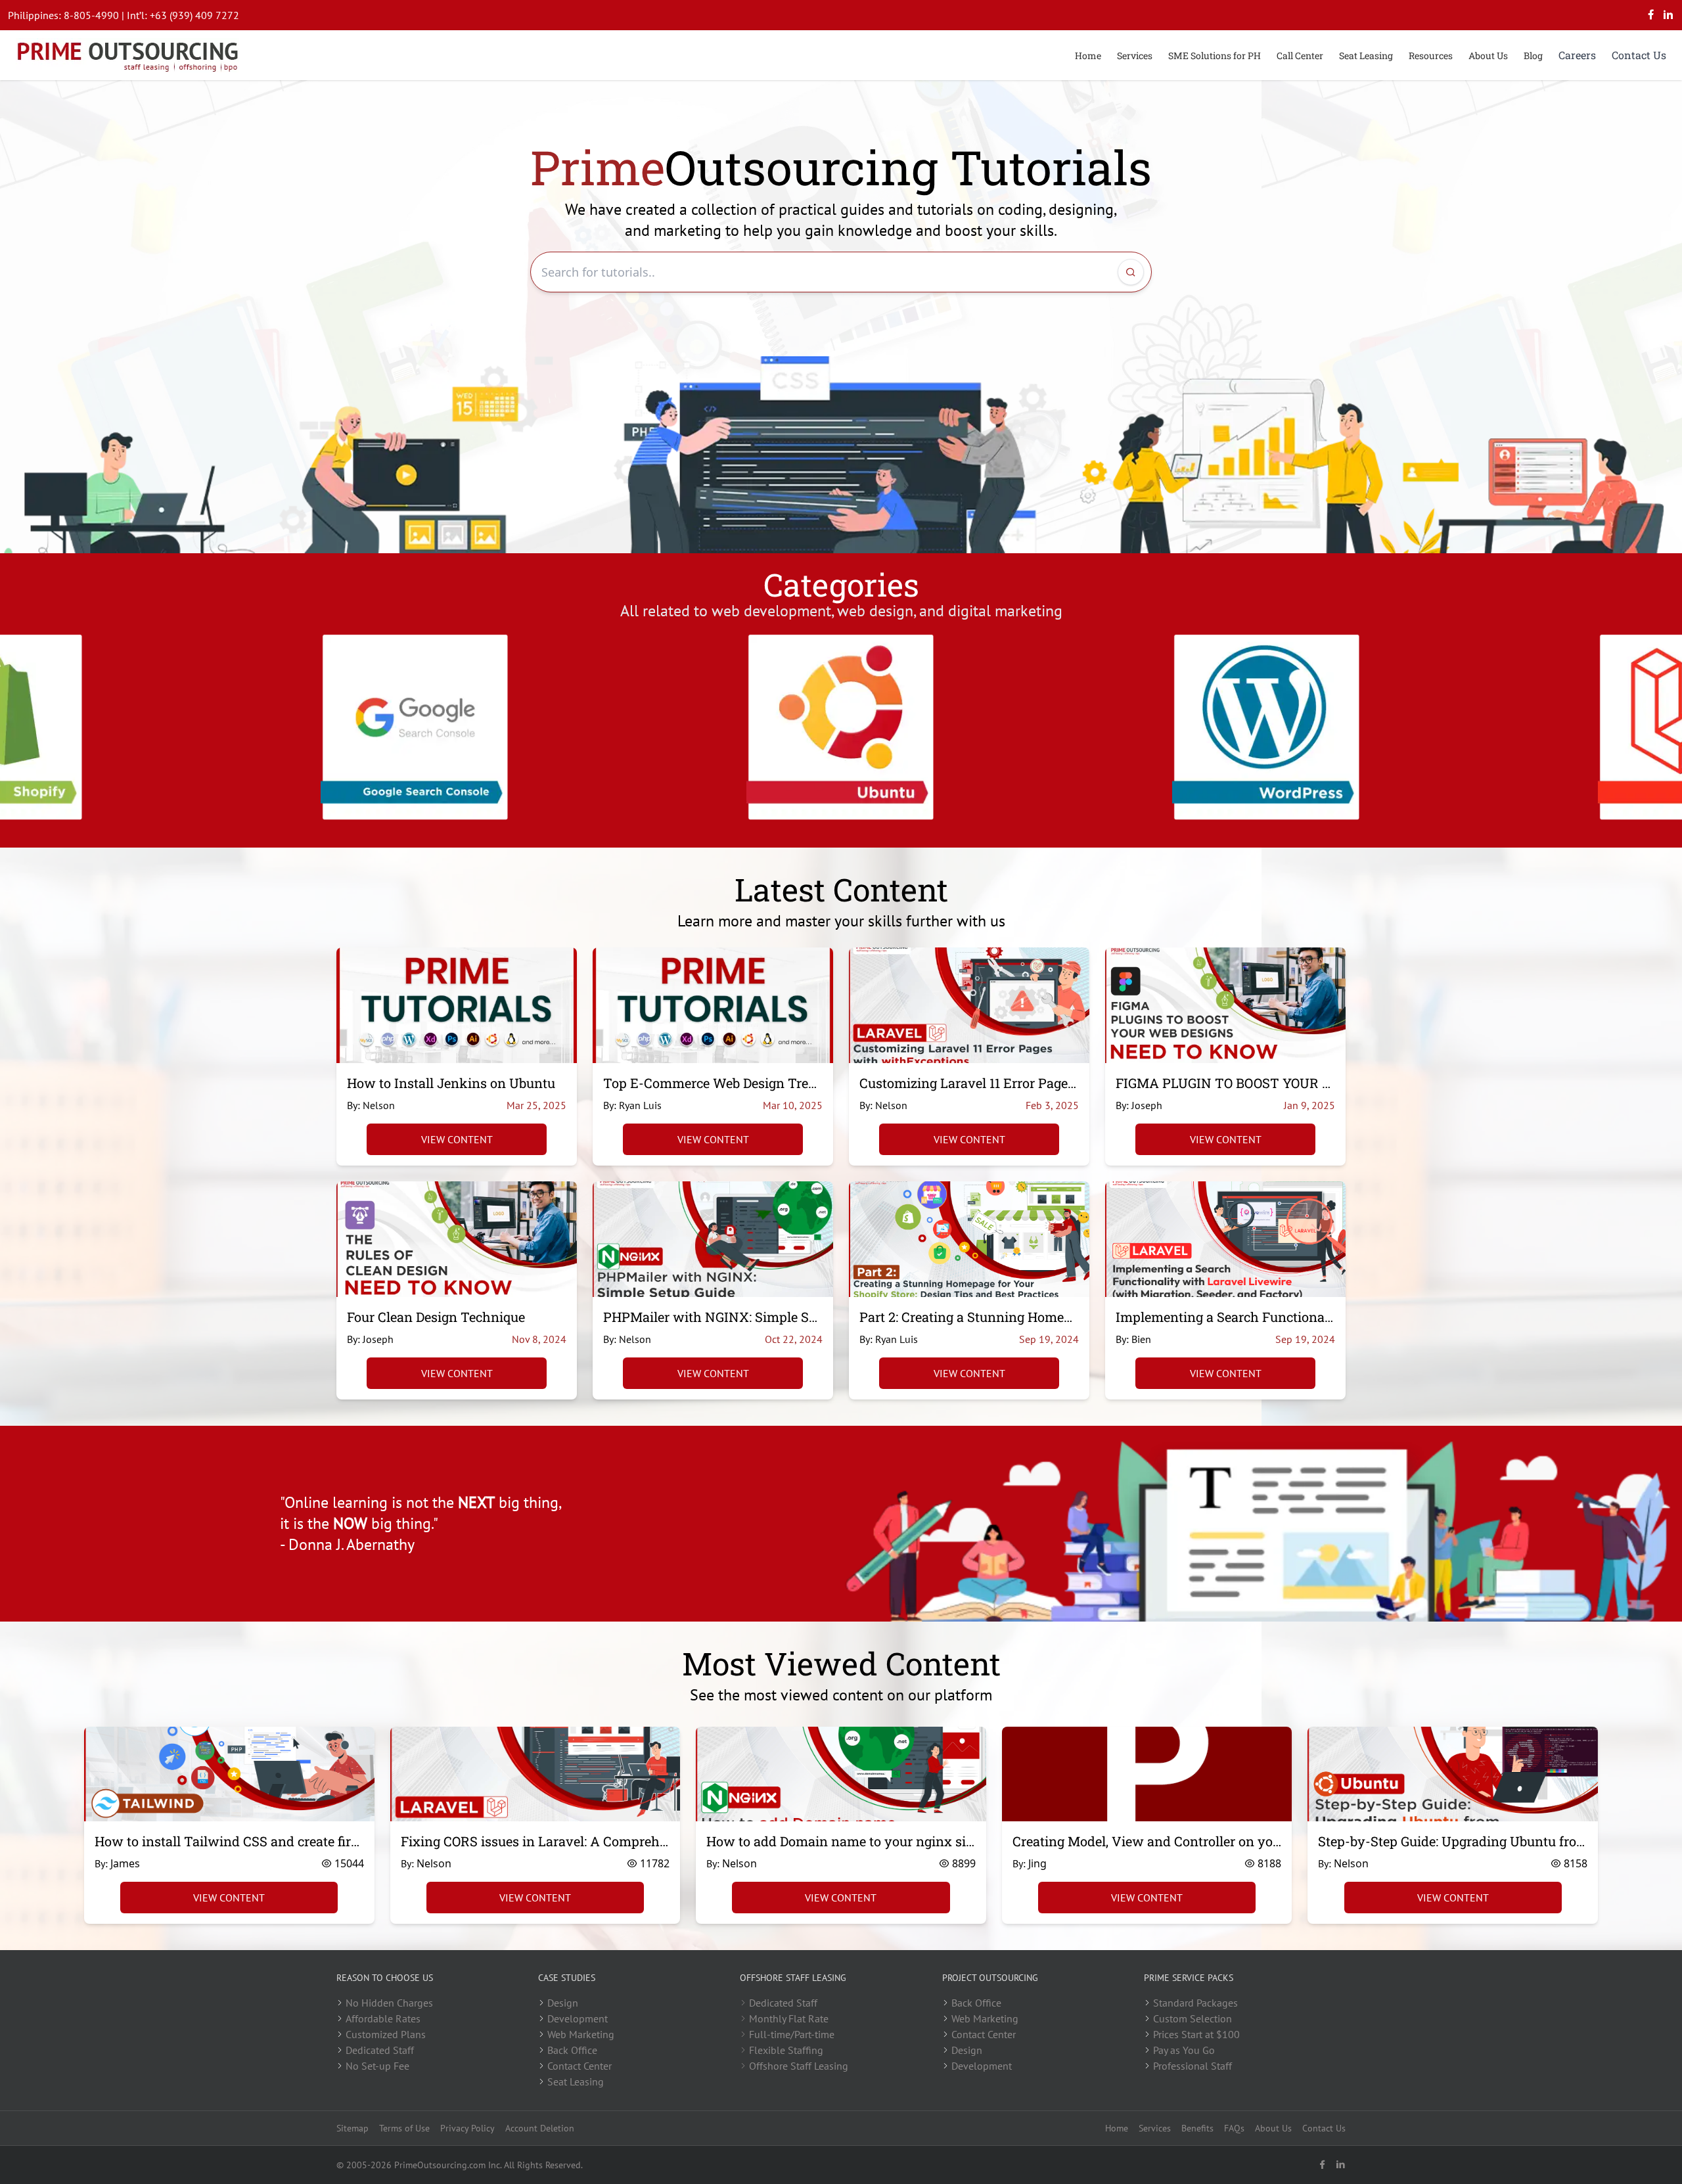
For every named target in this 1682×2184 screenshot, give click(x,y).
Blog (1533, 56)
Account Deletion (540, 2128)
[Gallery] (841, 727)
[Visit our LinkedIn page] (1668, 15)
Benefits (1197, 2128)
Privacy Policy (467, 2128)
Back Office (572, 2050)
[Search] (1131, 272)
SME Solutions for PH (1215, 56)
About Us (1488, 56)
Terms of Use (404, 2128)
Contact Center (580, 2066)
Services (1135, 56)
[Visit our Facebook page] (1651, 15)
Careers (1577, 55)
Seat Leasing (1366, 56)
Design (563, 2003)
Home (1088, 56)
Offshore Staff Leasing (799, 2066)
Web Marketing (581, 2034)
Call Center (1300, 56)
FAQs (1234, 2128)
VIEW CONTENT (457, 1139)
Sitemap (352, 2128)
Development (578, 2018)
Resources (1431, 56)
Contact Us (1639, 55)
